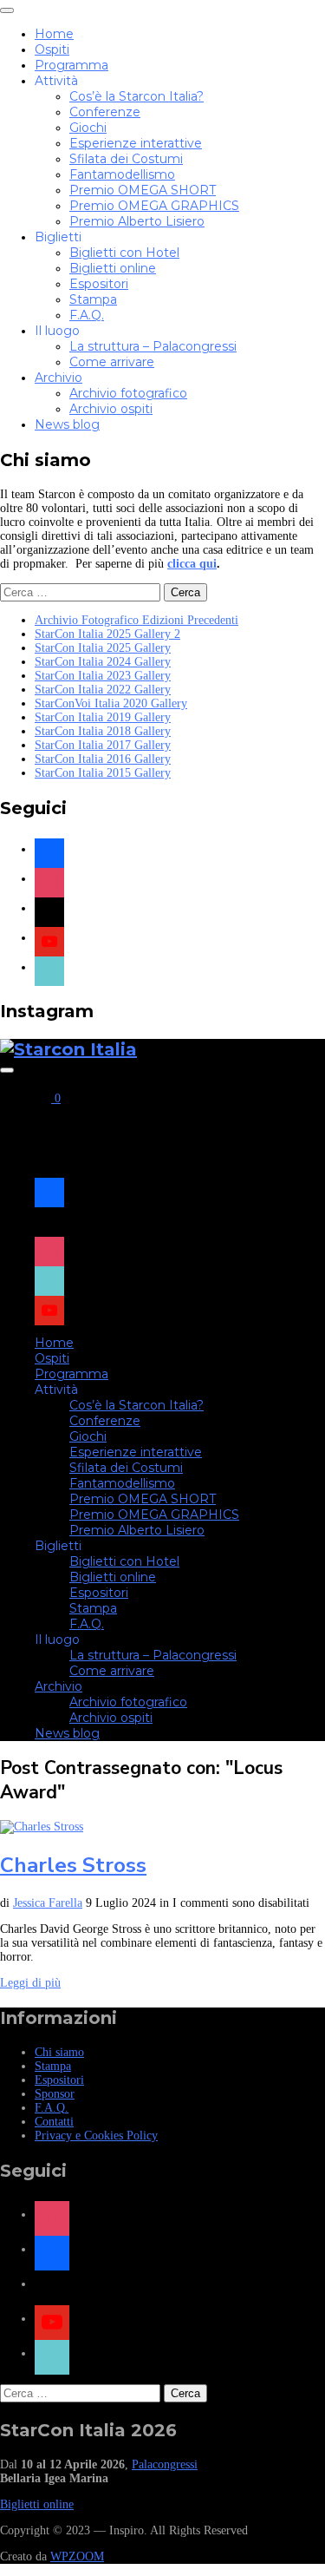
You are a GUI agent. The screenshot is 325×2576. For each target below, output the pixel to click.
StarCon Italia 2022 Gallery (103, 690)
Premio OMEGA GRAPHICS (154, 206)
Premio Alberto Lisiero (137, 221)
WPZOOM (77, 2556)
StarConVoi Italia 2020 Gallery (111, 703)
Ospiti (52, 49)
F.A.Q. (87, 315)
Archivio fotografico (128, 393)
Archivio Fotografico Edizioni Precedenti (136, 620)
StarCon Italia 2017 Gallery (103, 745)
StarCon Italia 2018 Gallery (103, 731)
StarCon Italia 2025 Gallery (103, 648)
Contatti (54, 2122)
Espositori (99, 284)
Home (54, 34)
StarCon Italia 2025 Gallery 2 (107, 634)
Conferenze (105, 112)
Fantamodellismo (122, 174)
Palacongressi (165, 2464)
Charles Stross (73, 1865)
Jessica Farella (48, 1903)
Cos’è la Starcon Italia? (136, 96)
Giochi (88, 128)
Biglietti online (113, 268)
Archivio (58, 378)
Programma (71, 65)
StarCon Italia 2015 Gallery (103, 773)
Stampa (93, 299)
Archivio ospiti (111, 409)
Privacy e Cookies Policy (96, 2136)
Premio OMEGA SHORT (143, 190)
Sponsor (55, 2094)
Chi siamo (59, 2052)
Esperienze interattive (136, 143)
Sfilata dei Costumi (126, 159)
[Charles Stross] (42, 1827)
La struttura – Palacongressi (153, 346)
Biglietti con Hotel (124, 253)
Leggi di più (30, 1983)
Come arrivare (112, 362)
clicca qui (192, 564)
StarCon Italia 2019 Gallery (103, 717)
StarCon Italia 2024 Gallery (103, 662)
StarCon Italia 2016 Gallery (103, 759)
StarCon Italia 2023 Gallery (103, 676)
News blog (67, 424)
